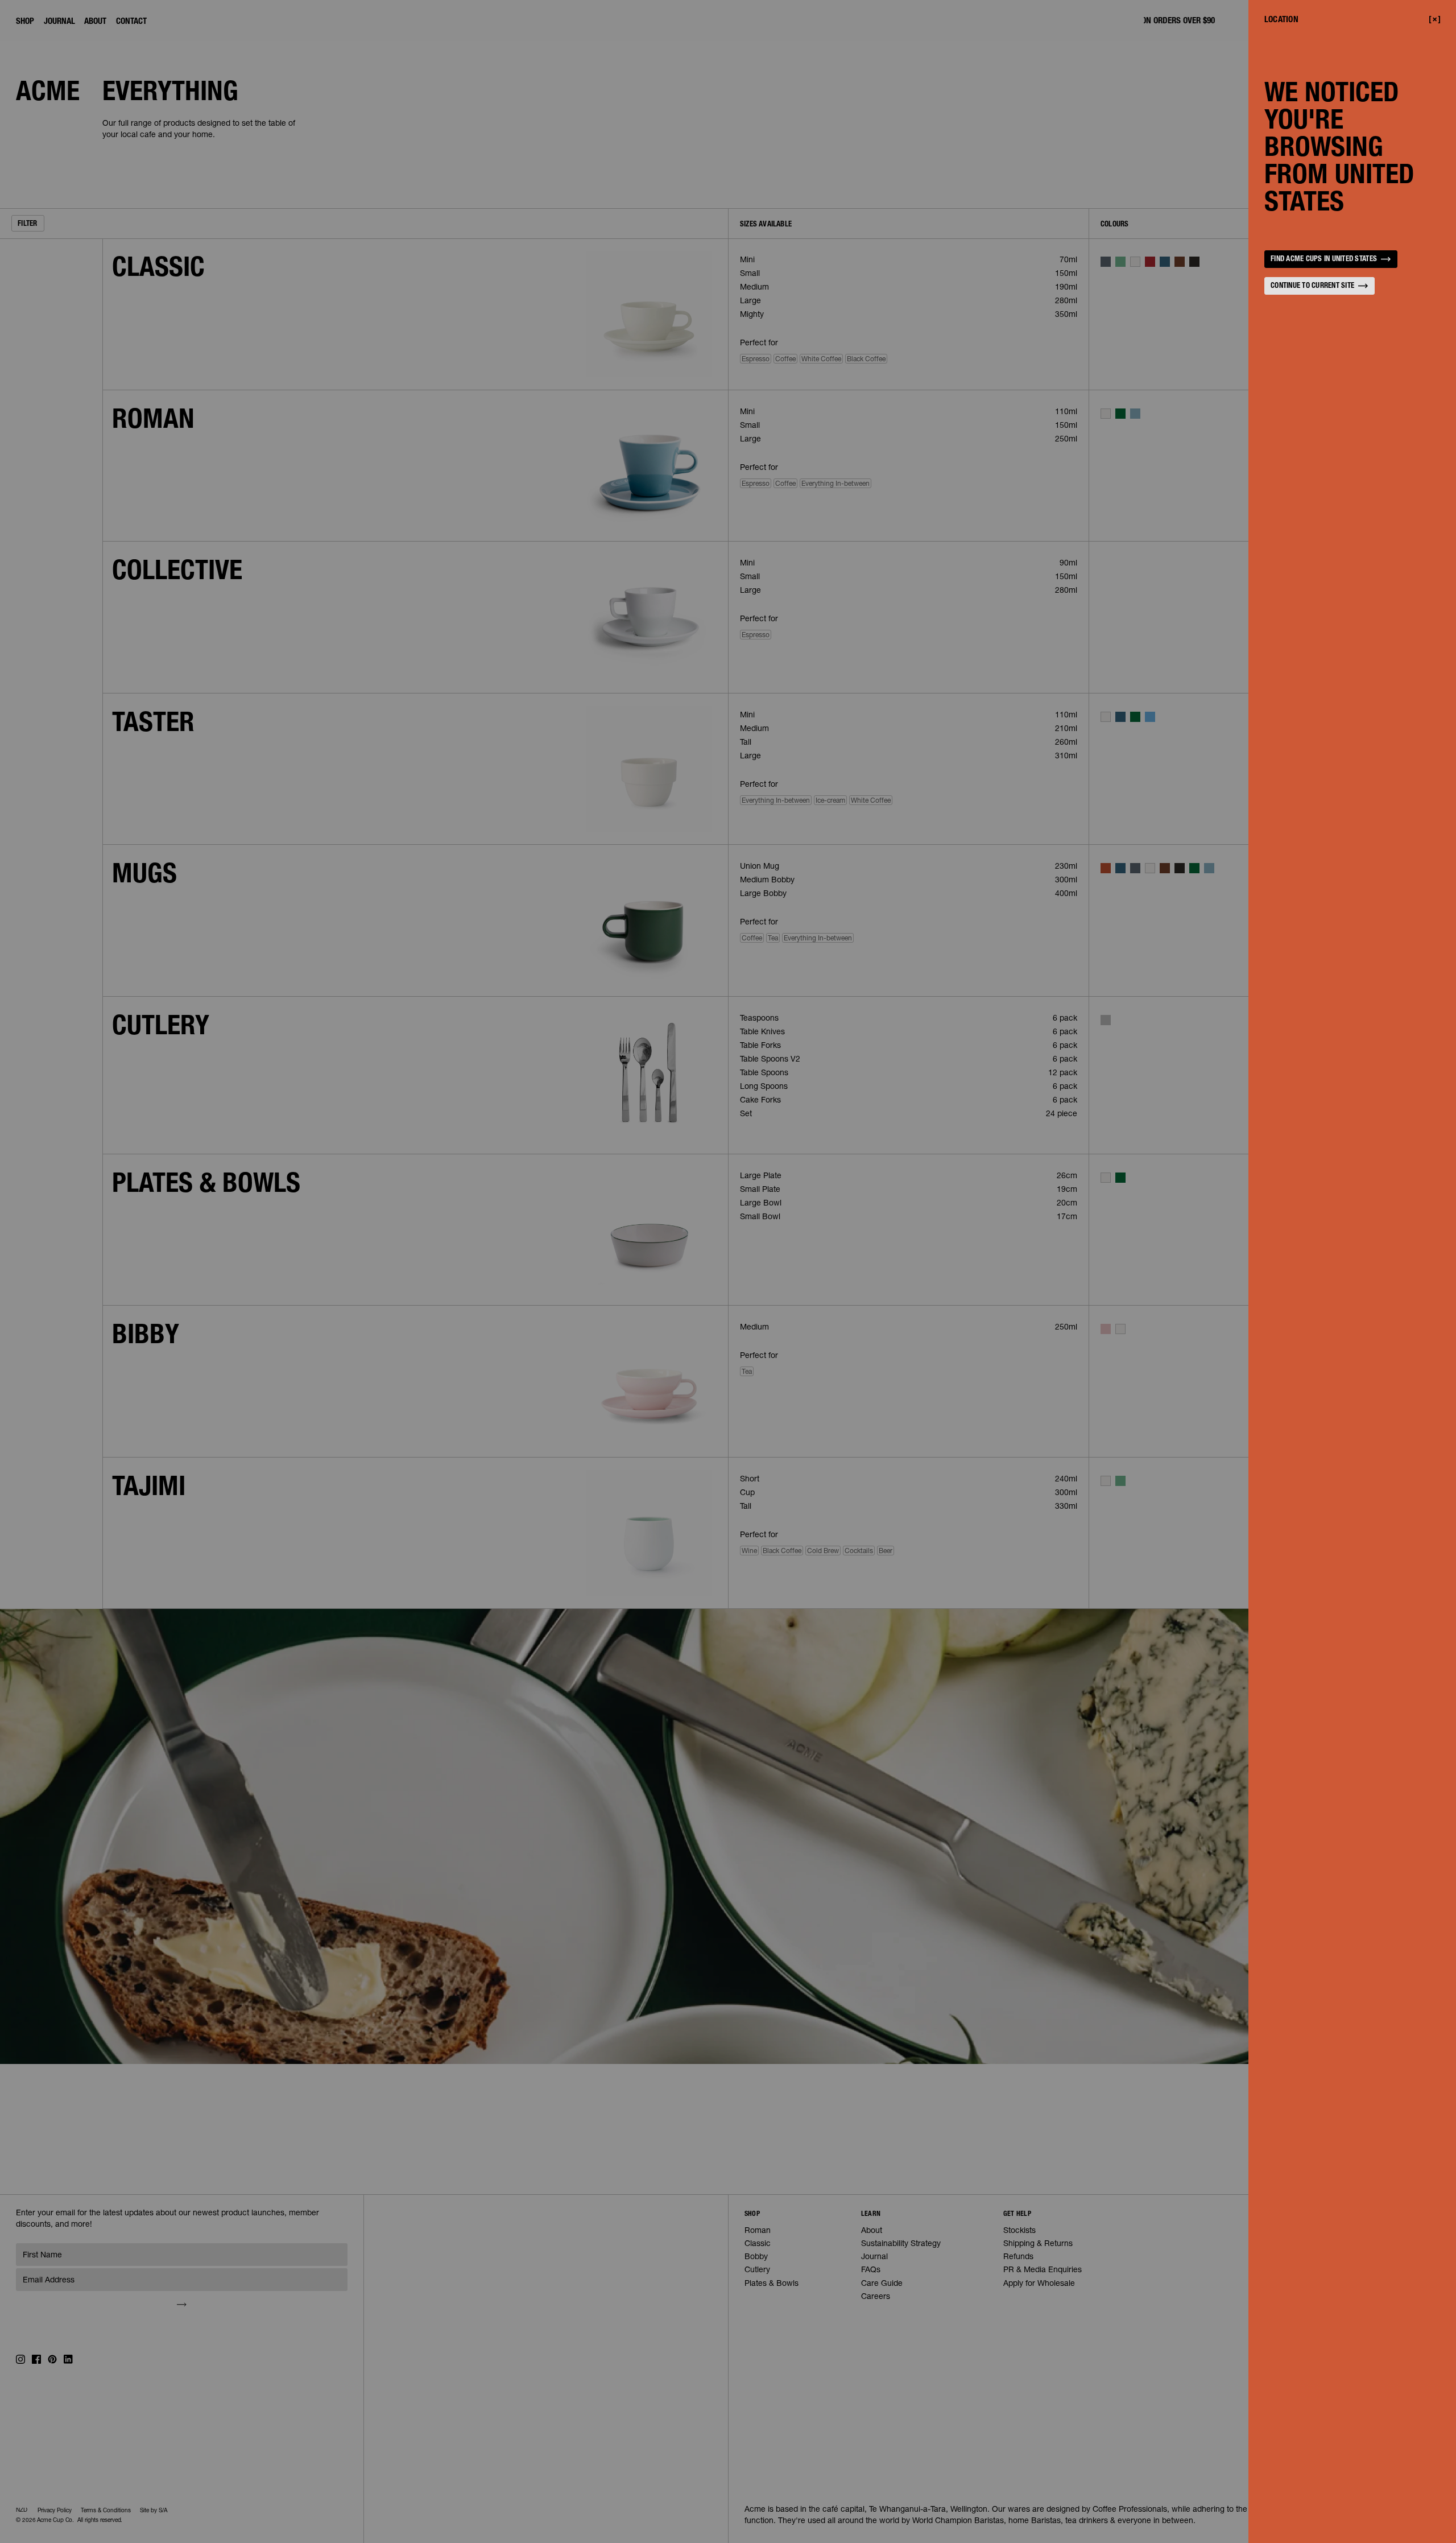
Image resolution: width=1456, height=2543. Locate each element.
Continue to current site (1312, 286)
